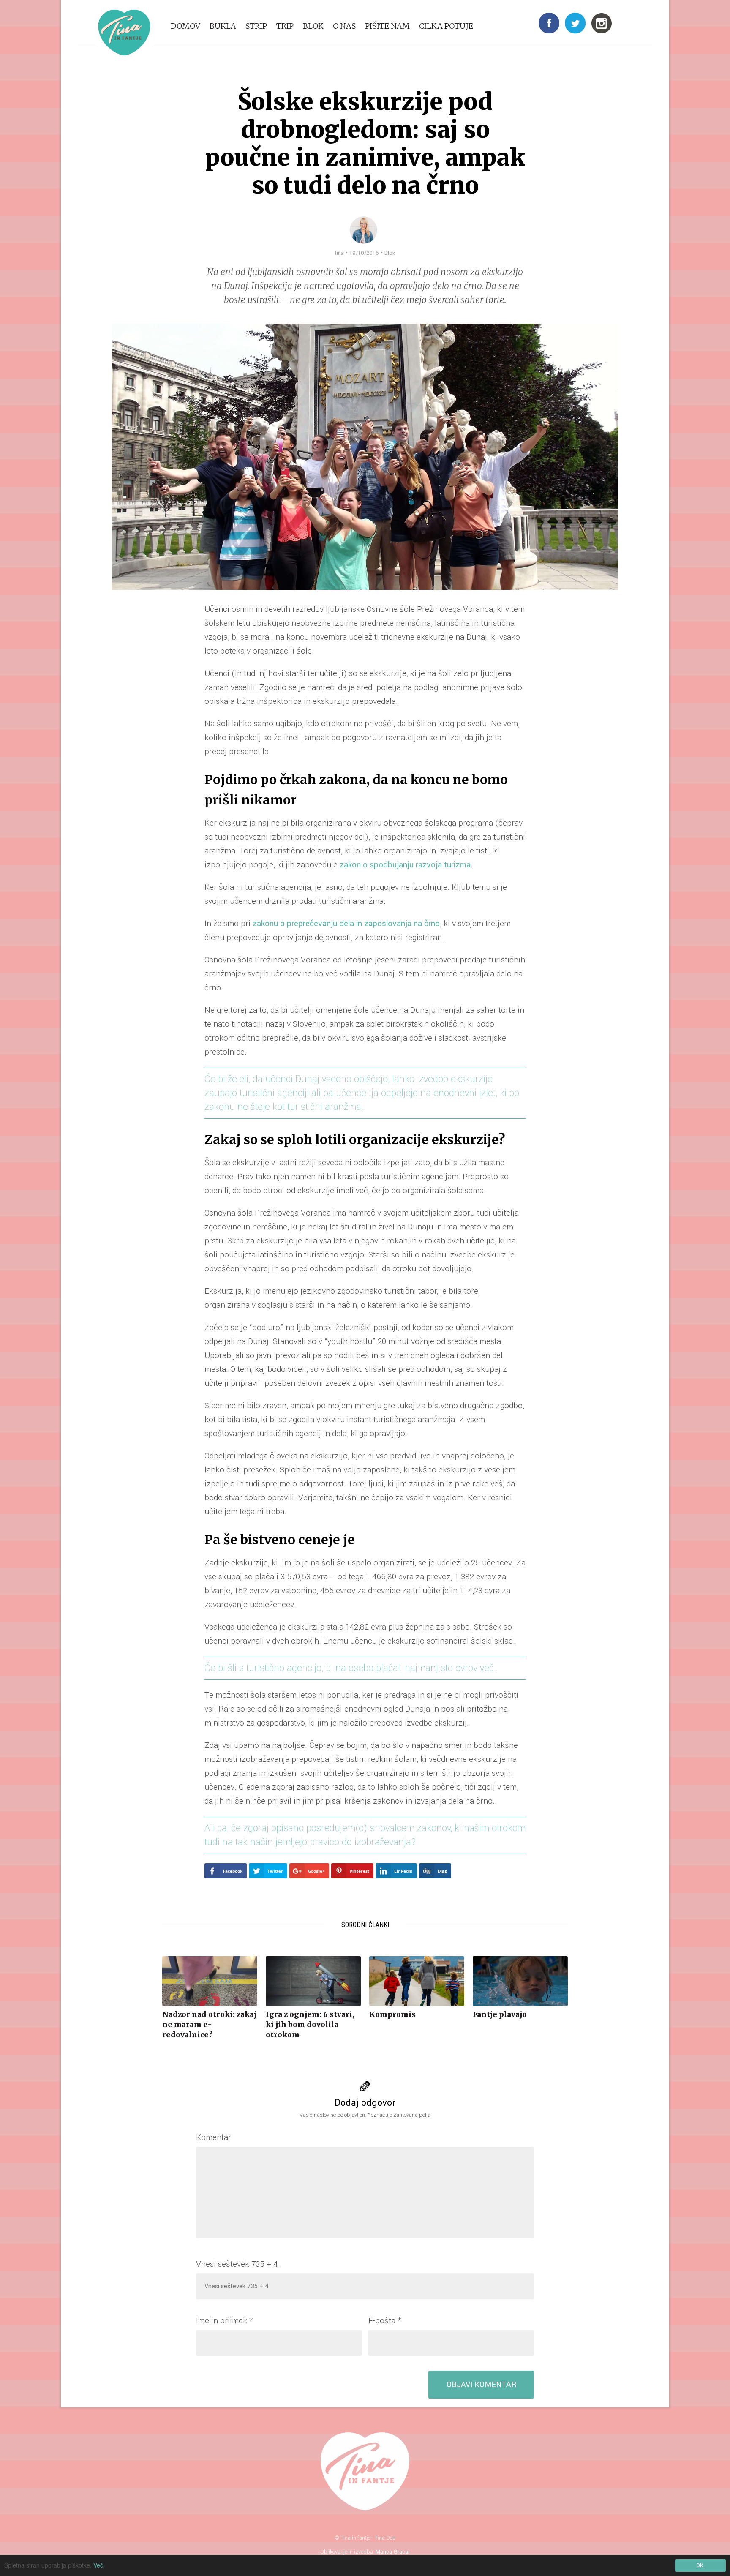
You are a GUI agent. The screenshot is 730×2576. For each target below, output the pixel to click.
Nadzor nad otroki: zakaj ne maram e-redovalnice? (209, 2025)
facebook (549, 23)
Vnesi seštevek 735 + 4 (237, 2264)
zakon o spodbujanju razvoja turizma (405, 865)
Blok (313, 26)
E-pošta (385, 2321)
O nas (344, 26)
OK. (700, 2565)
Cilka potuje (446, 26)
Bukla (223, 26)
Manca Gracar (393, 2552)
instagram (602, 23)
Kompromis (392, 2014)
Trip (285, 26)
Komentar (214, 2137)
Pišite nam (387, 26)
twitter (575, 23)
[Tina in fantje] (124, 33)
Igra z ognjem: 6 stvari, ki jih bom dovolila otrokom (310, 2025)
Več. (99, 2565)
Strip (256, 26)
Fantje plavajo (500, 2014)
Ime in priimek (224, 2321)
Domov (185, 26)
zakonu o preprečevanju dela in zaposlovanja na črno (346, 924)
